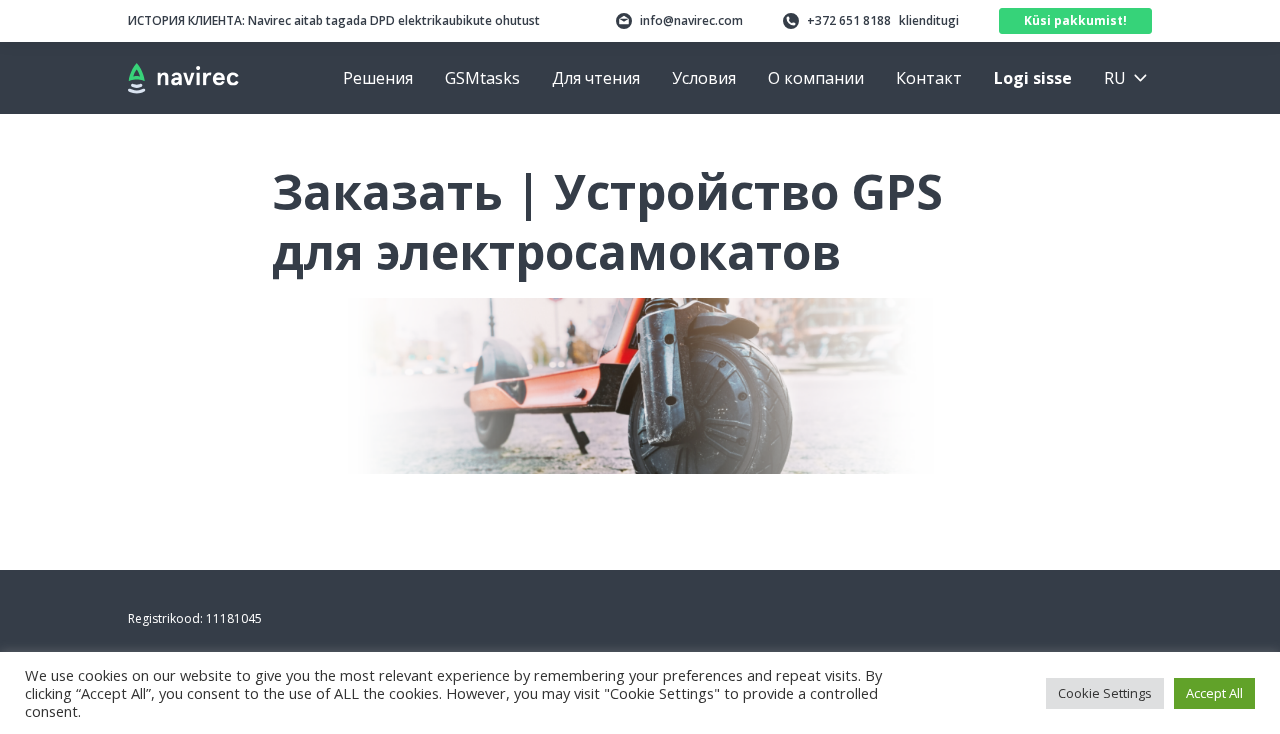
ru (1115, 78)
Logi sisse (1033, 78)
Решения (378, 78)
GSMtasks (482, 78)
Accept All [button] (1214, 693)
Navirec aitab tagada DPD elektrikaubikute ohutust (334, 20)
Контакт (929, 78)
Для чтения (596, 78)
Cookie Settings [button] (1105, 693)
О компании (816, 78)
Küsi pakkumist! (1075, 20)
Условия (704, 78)
